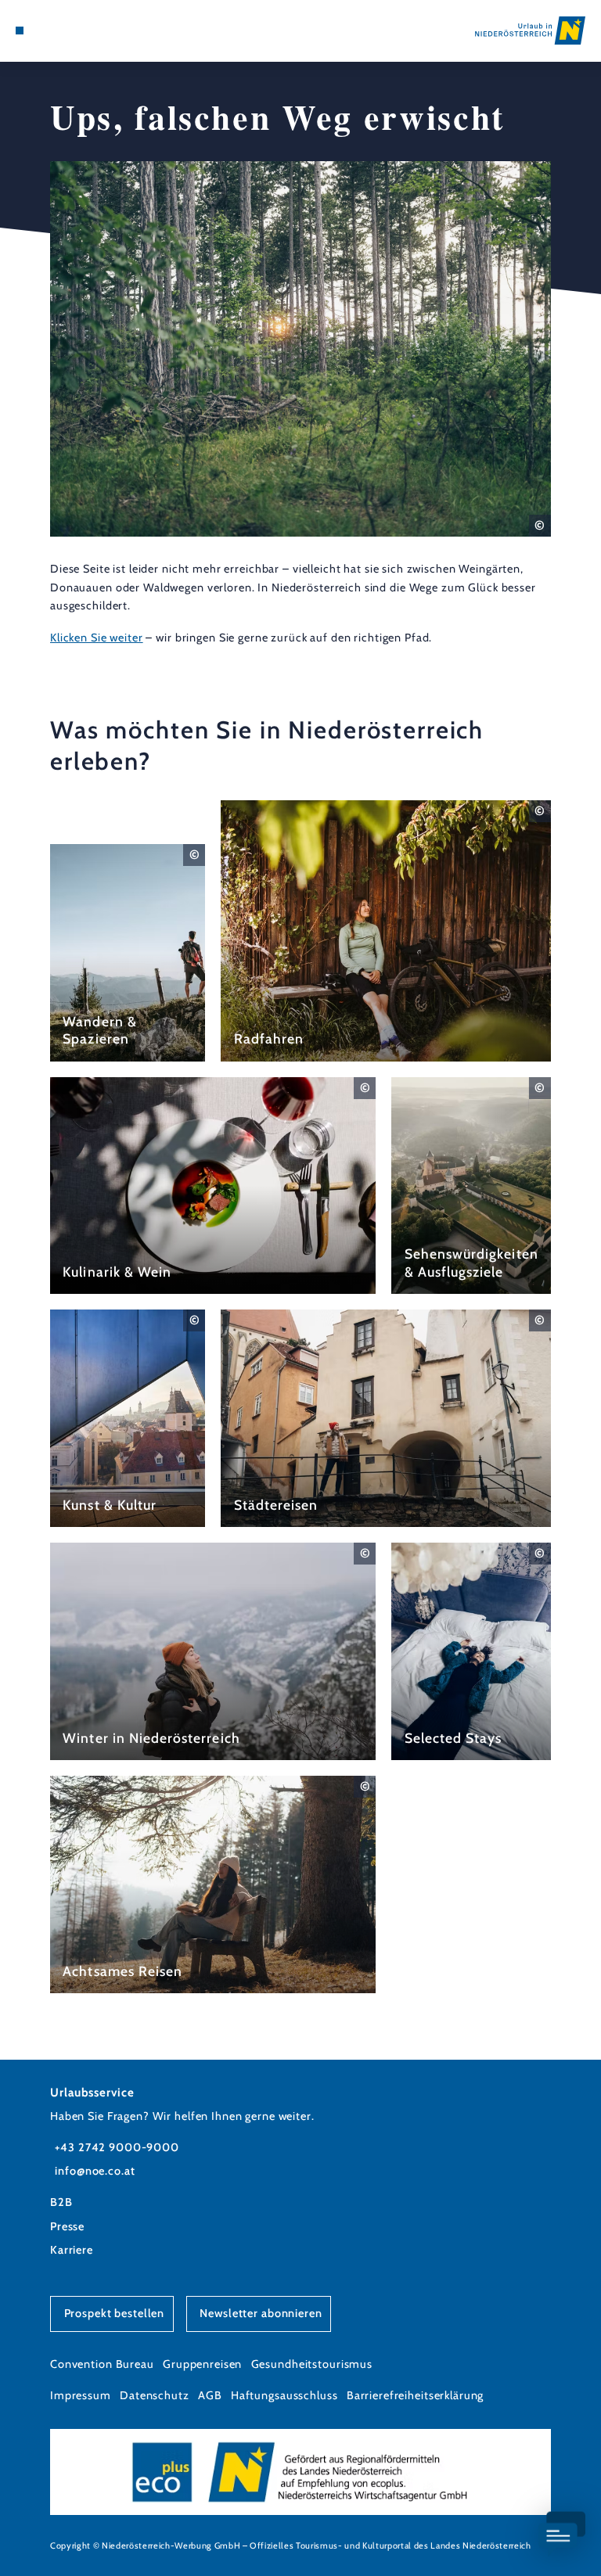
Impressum (81, 2395)
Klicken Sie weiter (97, 638)
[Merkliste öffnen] (63, 31)
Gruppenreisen (202, 2364)
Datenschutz (155, 2395)
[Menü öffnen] (20, 31)
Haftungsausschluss (284, 2395)
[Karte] (49, 31)
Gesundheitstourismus (312, 2364)
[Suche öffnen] (77, 31)
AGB (210, 2395)
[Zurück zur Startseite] (530, 30)
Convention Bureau (102, 2364)
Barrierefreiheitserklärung (416, 2395)
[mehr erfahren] (128, 953)
